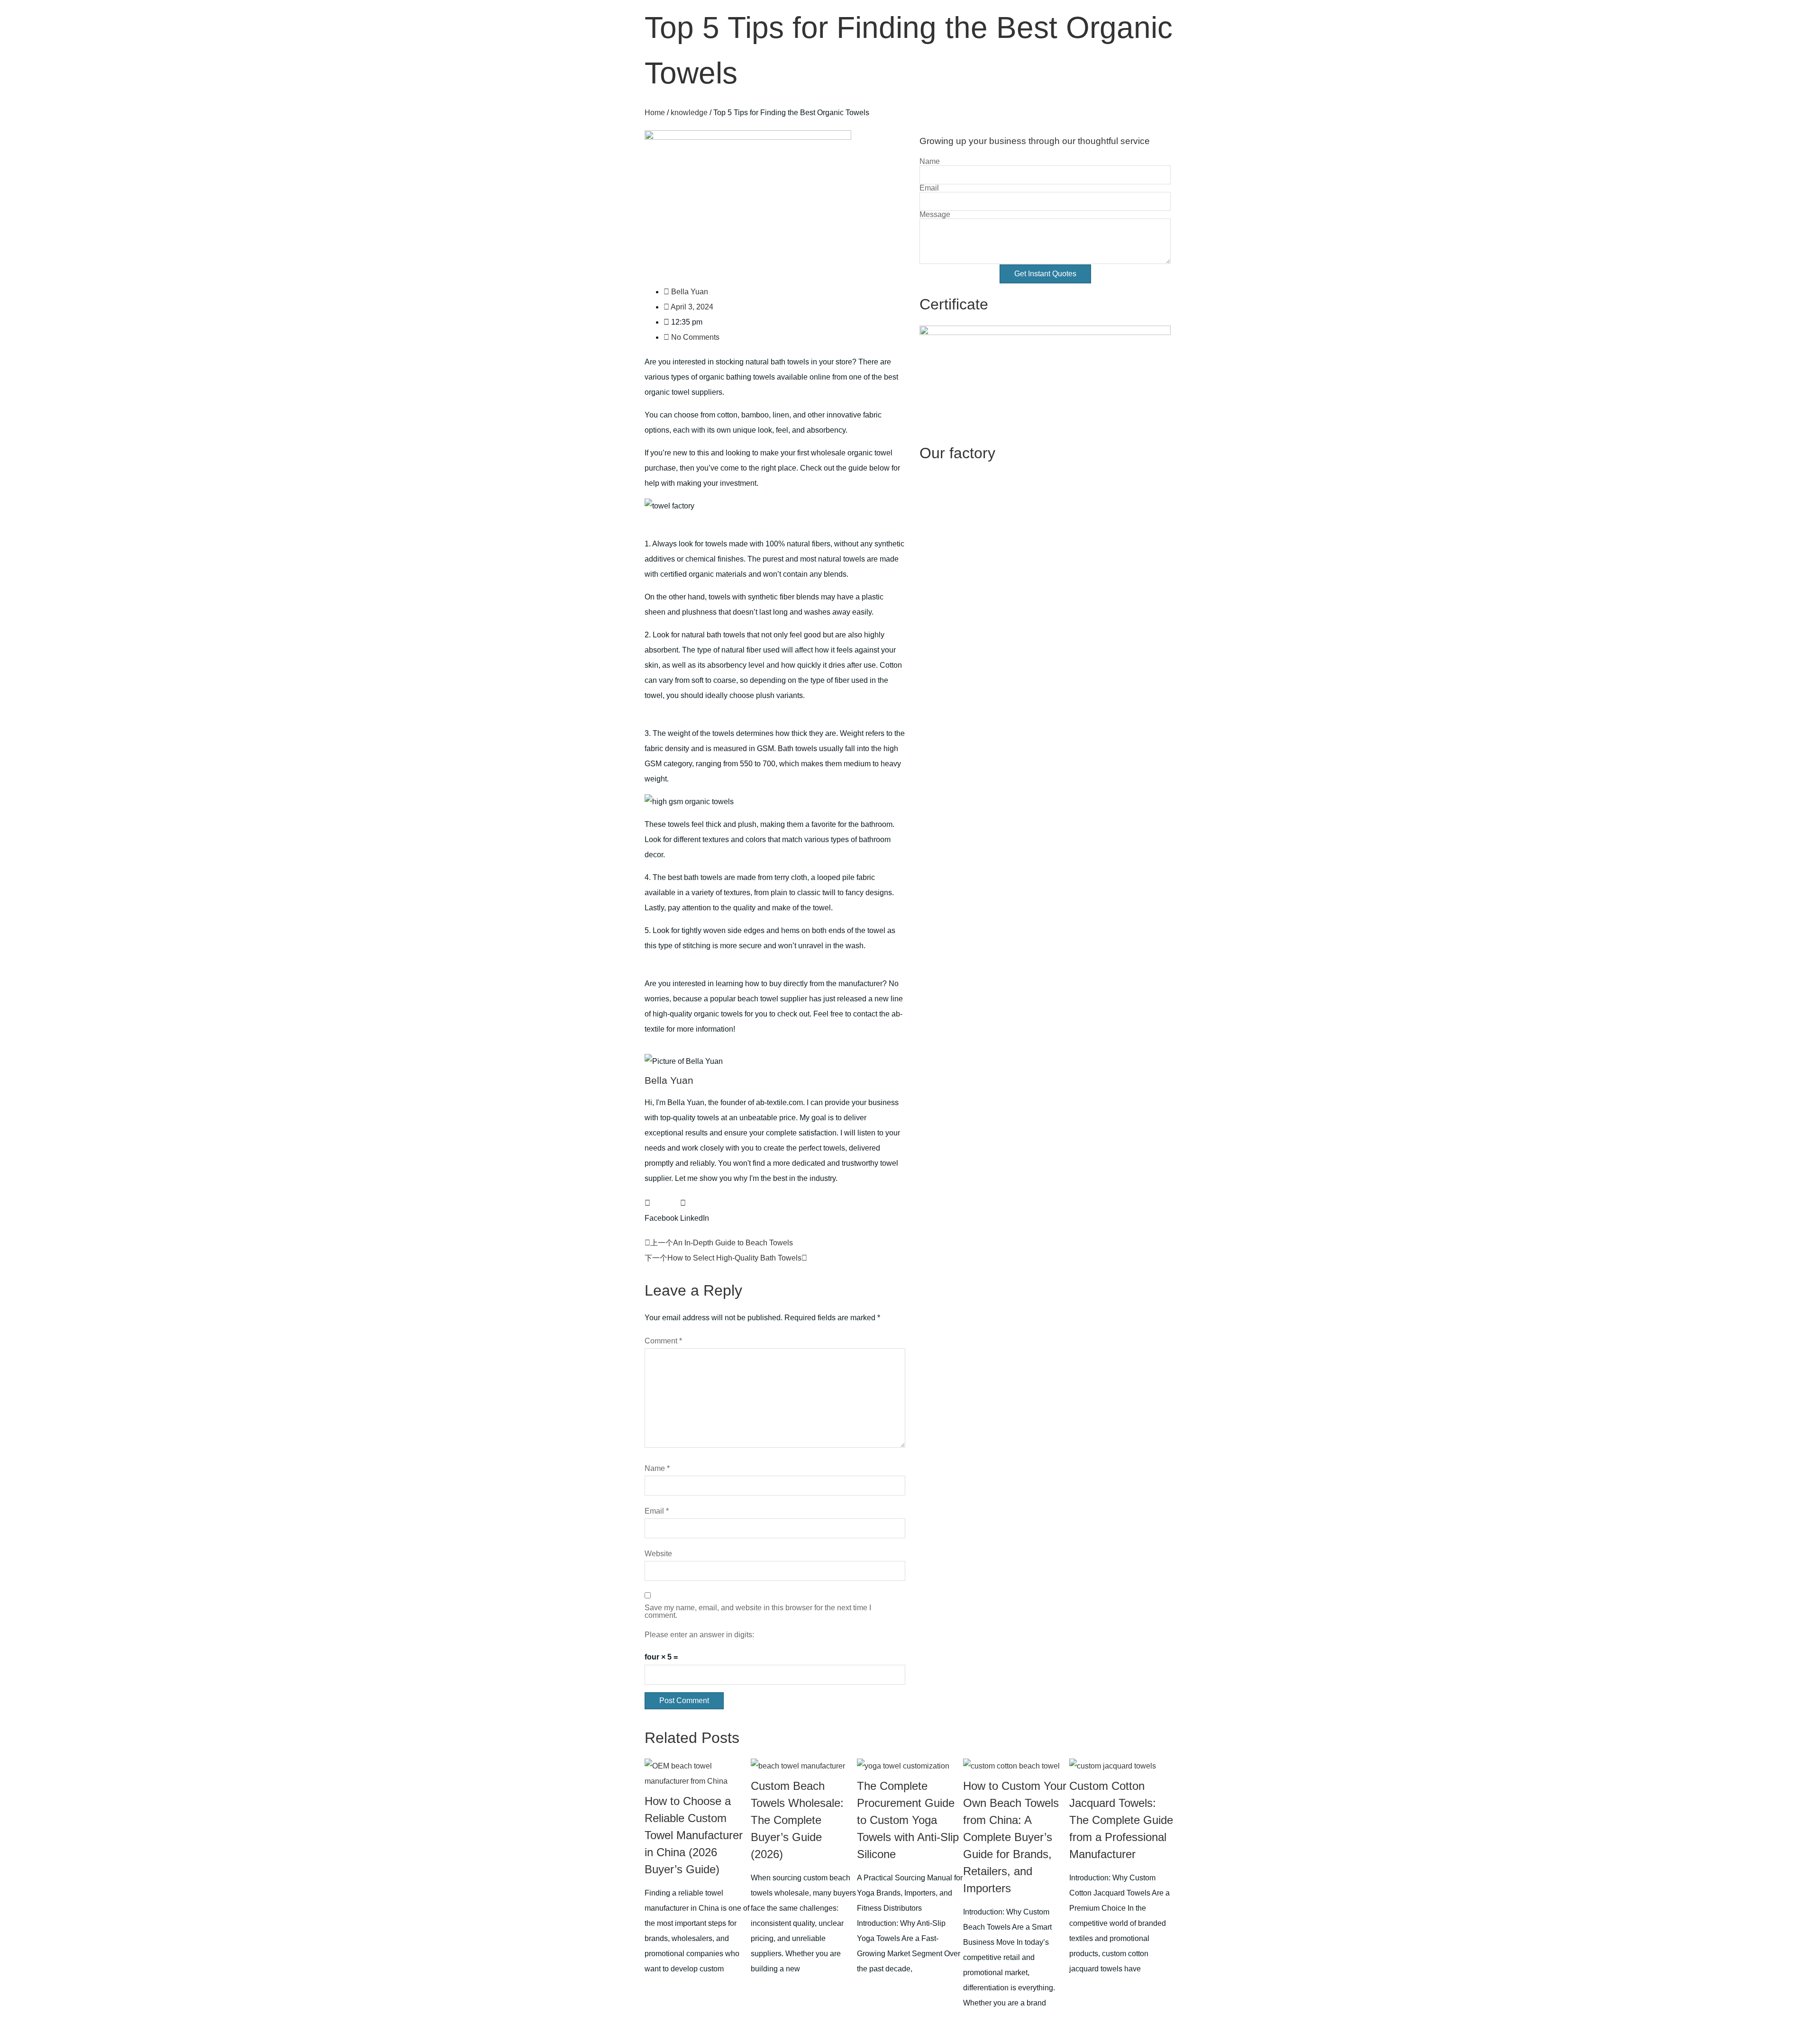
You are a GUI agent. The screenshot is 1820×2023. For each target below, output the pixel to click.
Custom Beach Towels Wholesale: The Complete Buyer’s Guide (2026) (797, 1820)
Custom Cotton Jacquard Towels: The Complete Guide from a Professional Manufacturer (1121, 1820)
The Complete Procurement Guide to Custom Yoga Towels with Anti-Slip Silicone (908, 1820)
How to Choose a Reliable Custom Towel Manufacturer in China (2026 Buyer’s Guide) (694, 1835)
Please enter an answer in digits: (699, 1635)
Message (935, 215)
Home (655, 113)
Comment (663, 1341)
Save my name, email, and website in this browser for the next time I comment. (758, 1612)
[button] (661, 1211)
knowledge (689, 113)
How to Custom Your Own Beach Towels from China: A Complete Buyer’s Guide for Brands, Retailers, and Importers (1015, 1837)
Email (657, 1511)
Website (658, 1554)
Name (657, 1469)
